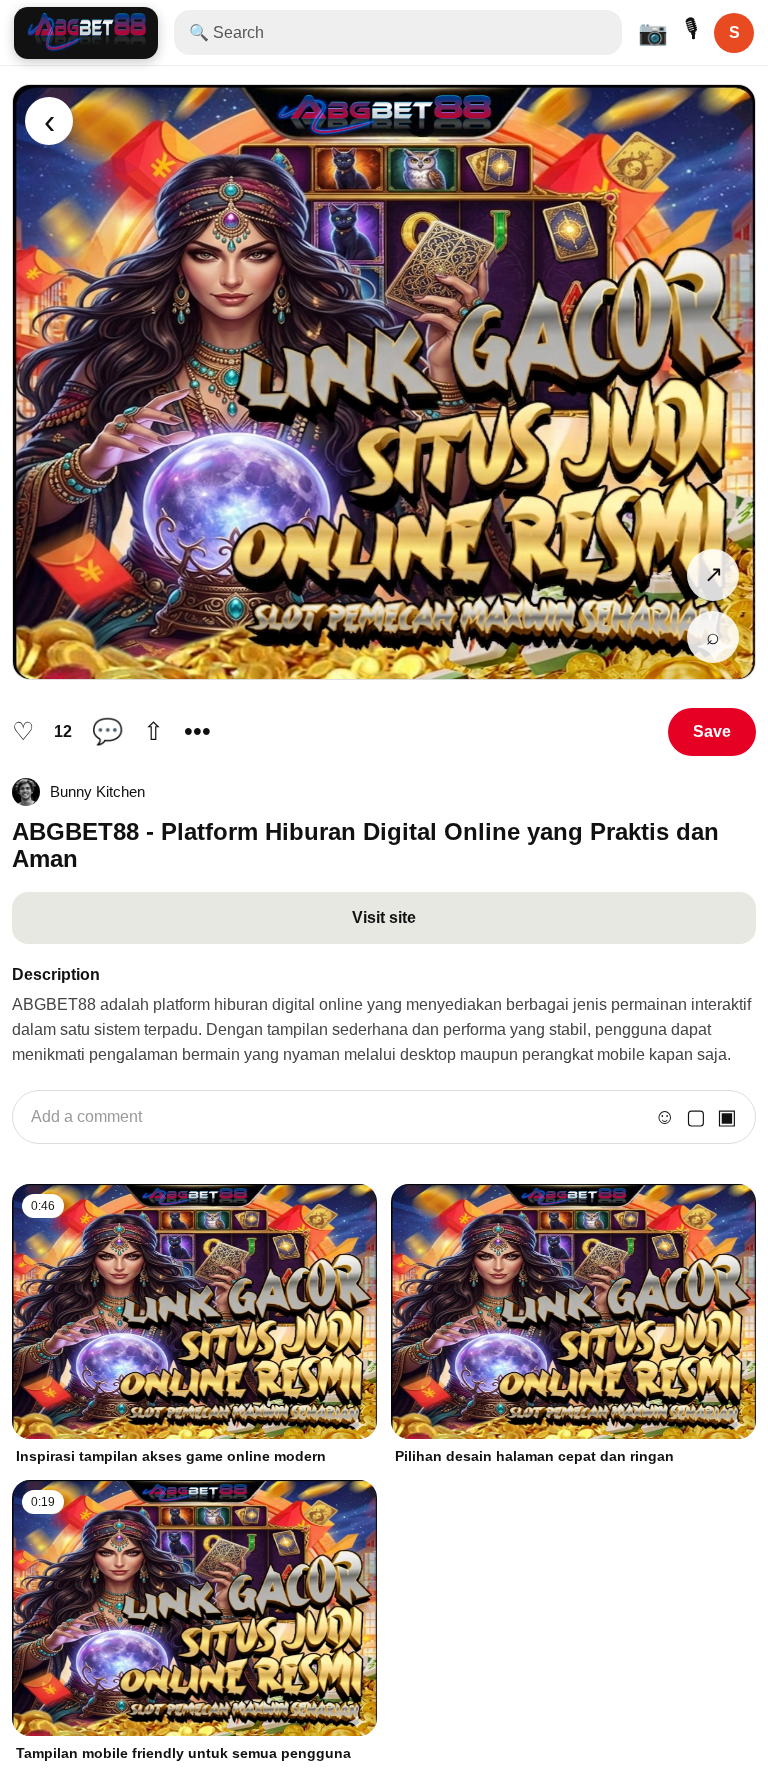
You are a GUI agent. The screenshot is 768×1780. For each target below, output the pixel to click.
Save (712, 731)
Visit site (384, 917)
